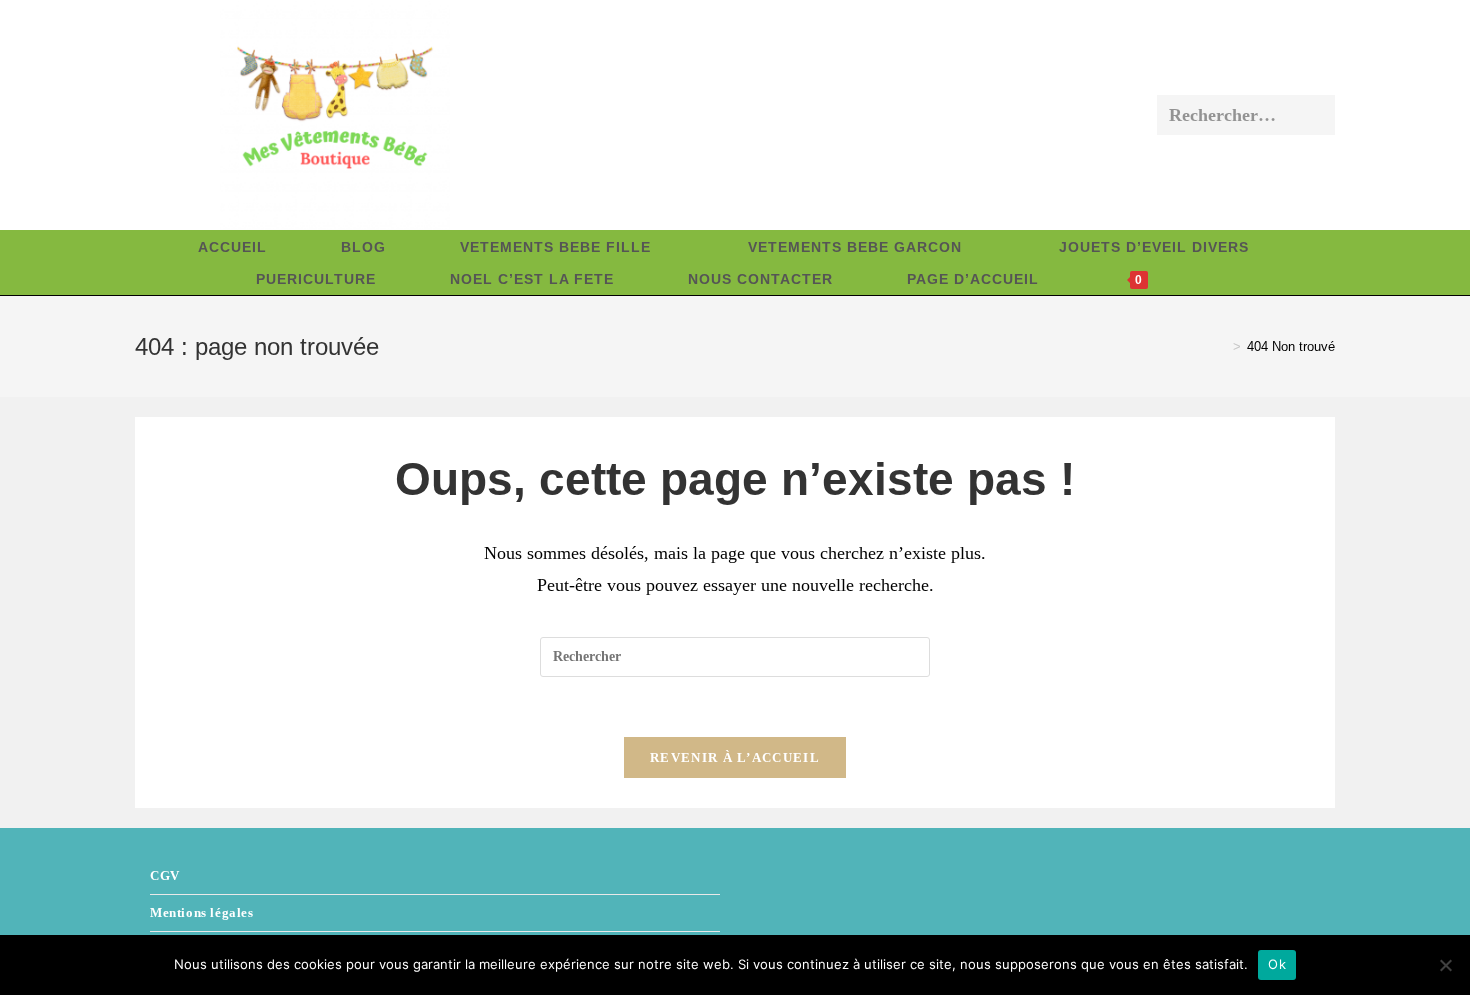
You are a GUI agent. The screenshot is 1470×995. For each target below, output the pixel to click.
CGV (165, 875)
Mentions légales (202, 912)
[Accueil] (1222, 346)
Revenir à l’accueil (735, 757)
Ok (1277, 964)
